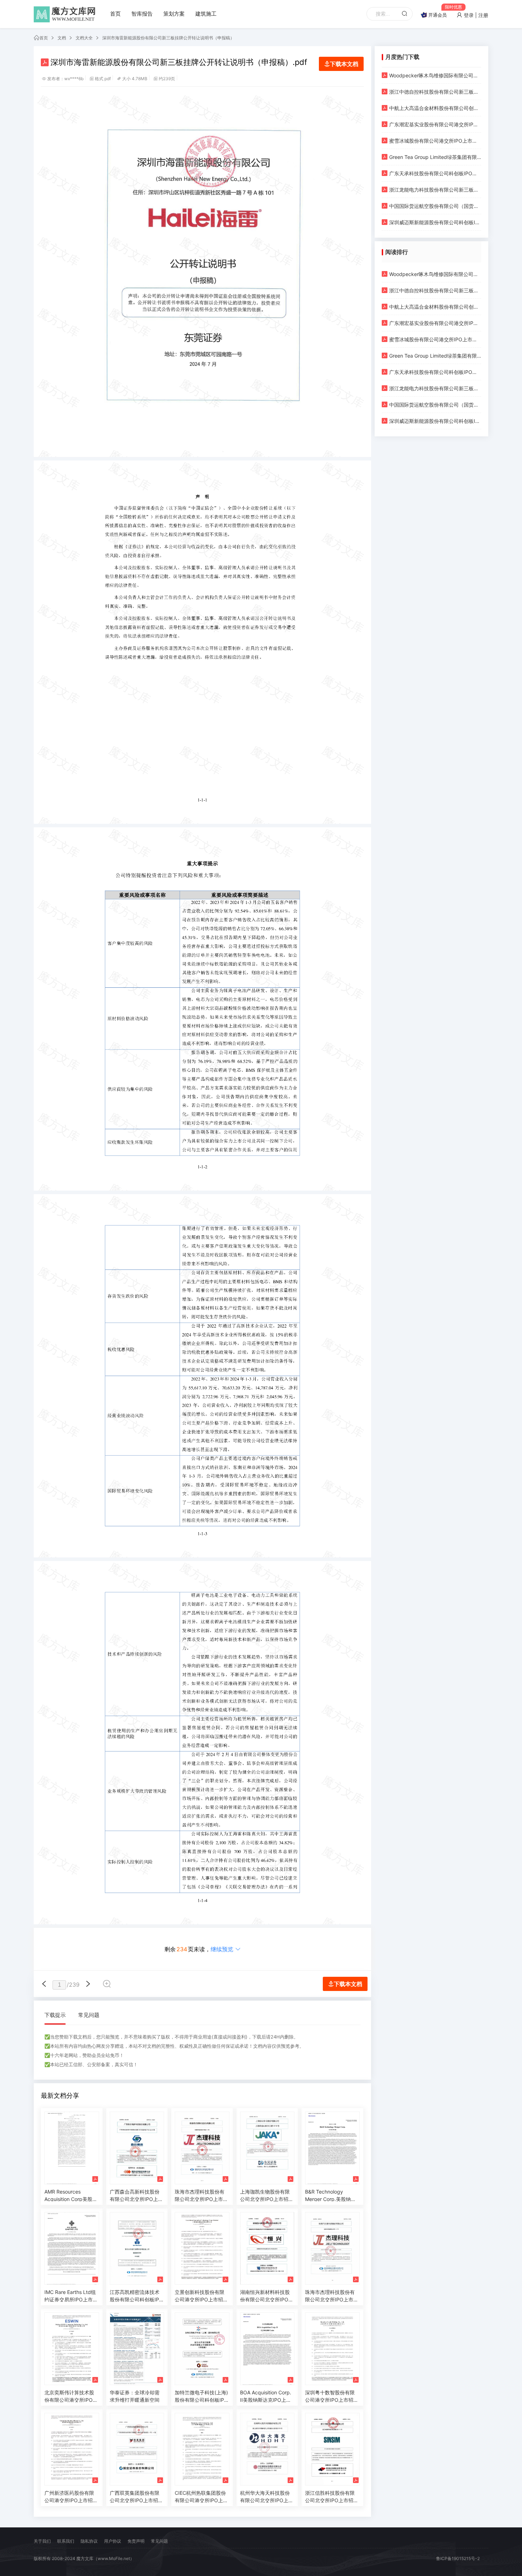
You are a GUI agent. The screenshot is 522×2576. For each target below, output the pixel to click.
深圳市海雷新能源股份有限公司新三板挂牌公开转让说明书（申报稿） (168, 38)
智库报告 (142, 14)
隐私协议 (89, 2541)
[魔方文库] (66, 14)
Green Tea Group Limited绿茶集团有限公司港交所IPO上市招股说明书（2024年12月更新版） (435, 157)
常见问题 (89, 2015)
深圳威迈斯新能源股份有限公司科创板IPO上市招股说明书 (435, 222)
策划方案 (174, 14)
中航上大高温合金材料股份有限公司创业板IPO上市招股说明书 (435, 108)
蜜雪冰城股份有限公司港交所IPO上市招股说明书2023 (435, 141)
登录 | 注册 (475, 15)
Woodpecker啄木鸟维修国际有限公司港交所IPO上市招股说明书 (435, 75)
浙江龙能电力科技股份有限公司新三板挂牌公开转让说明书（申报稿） (435, 190)
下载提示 (55, 2015)
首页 (115, 14)
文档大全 (84, 38)
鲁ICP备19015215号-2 (458, 2558)
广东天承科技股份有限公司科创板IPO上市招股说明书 (435, 173)
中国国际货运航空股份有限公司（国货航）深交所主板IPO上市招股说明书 (435, 206)
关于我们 (42, 2541)
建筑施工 (206, 14)
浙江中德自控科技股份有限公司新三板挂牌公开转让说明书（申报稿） (435, 92)
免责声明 (136, 2541)
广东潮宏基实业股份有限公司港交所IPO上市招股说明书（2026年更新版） (435, 124)
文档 (62, 38)
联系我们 (66, 2541)
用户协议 (113, 2541)
